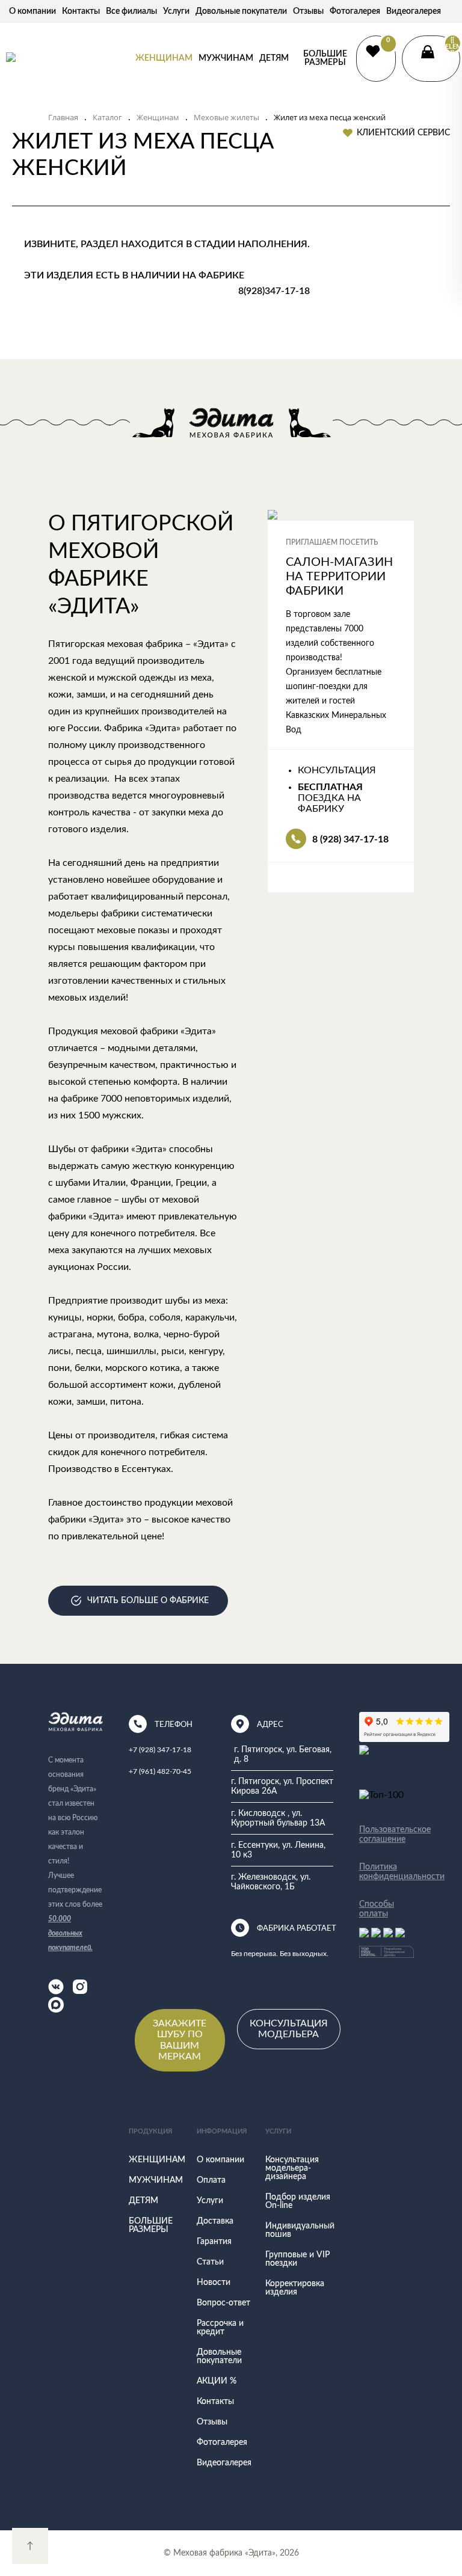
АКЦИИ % (217, 2381)
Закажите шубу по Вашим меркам (180, 2040)
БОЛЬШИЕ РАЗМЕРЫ (325, 58)
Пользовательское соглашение (387, 1835)
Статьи (210, 2262)
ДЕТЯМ (274, 58)
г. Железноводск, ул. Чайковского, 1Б (271, 1882)
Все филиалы (131, 11)
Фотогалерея (355, 11)
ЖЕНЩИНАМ (164, 58)
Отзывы (308, 11)
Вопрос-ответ (223, 2303)
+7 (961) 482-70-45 (160, 1771)
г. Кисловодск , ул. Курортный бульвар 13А (278, 1818)
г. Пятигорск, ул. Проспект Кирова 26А (282, 1786)
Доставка (215, 2221)
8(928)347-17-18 (274, 291)
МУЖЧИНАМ (226, 58)
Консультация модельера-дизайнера (292, 2168)
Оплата (211, 2180)
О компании (32, 11)
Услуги (176, 11)
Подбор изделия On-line (298, 2201)
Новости (214, 2283)
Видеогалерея (414, 11)
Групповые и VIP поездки (297, 2259)
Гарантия (214, 2242)
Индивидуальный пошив (300, 2230)
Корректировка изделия (295, 2288)
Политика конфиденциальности (387, 1872)
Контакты (81, 11)
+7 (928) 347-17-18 (160, 1750)
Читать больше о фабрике (148, 1601)
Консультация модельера (289, 2029)
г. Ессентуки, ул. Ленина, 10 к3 (278, 1850)
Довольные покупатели (241, 11)
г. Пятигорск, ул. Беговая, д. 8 (283, 1755)
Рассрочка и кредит (220, 2328)
